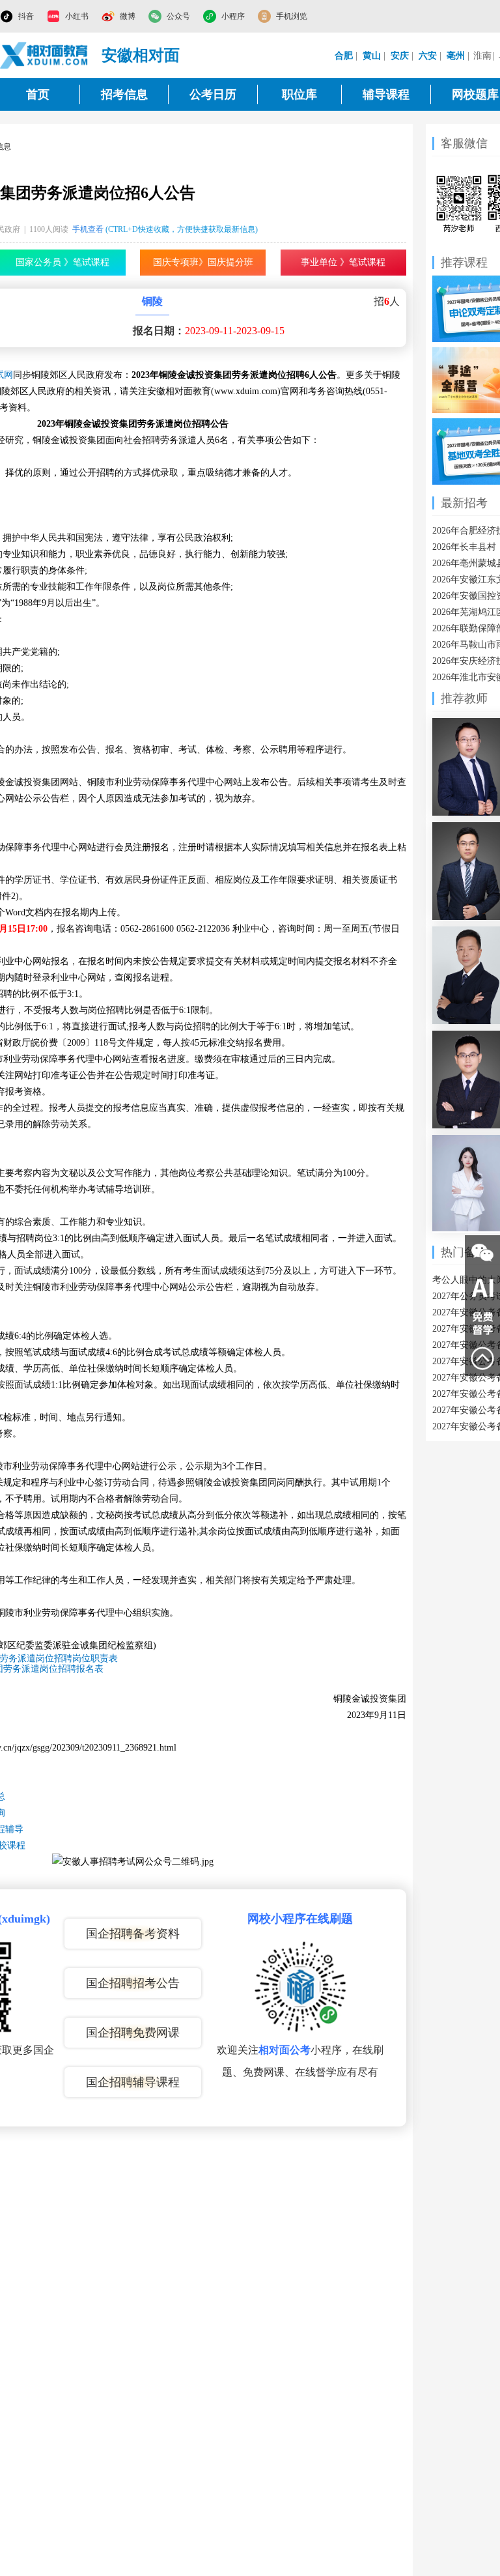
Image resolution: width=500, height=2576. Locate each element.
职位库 (299, 94)
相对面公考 (285, 2050)
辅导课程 (386, 94)
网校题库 (475, 94)
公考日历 (213, 94)
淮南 (482, 56)
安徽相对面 (141, 55)
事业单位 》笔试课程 (343, 262)
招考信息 (124, 94)
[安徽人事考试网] (44, 55)
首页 (38, 94)
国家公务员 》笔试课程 (62, 262)
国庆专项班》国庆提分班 (203, 262)
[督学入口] (482, 1323)
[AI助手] (482, 1288)
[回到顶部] (482, 1358)
